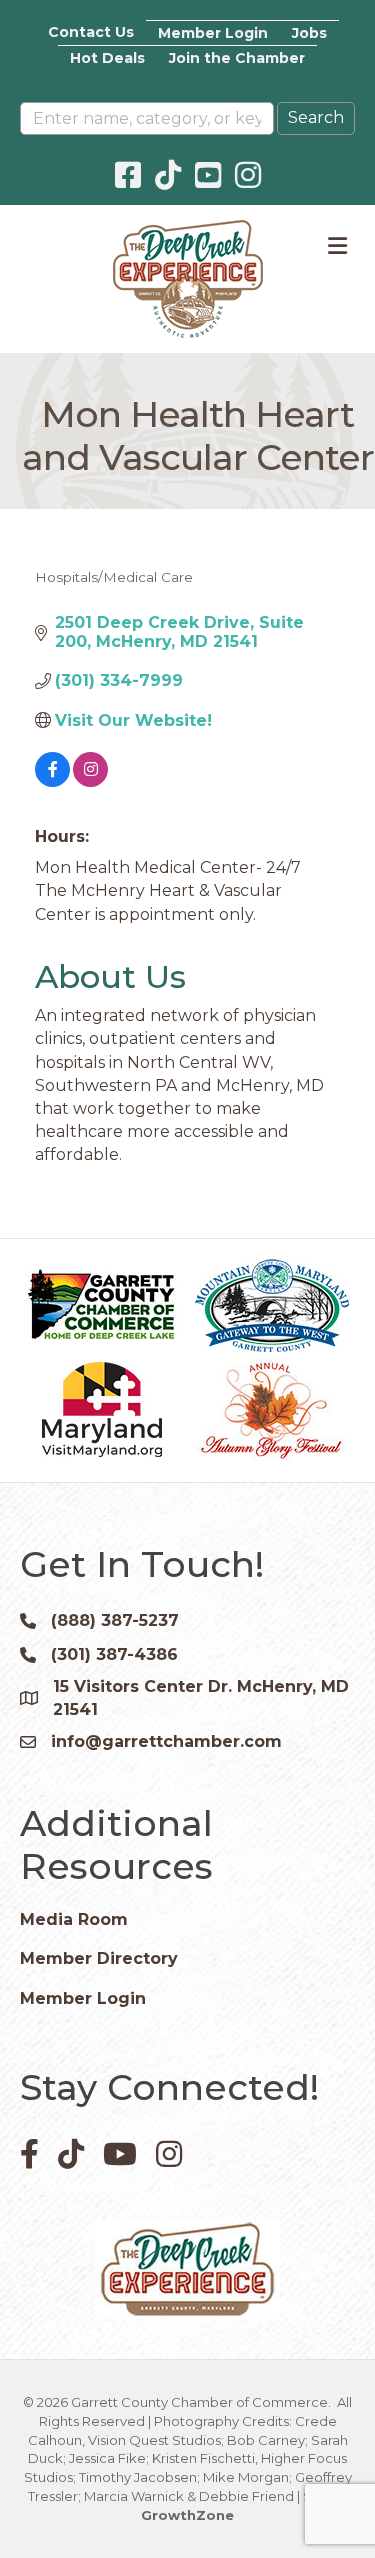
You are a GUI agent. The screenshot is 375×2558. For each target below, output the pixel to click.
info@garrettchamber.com (166, 1741)
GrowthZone (187, 2515)
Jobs (309, 33)
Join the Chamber (237, 58)
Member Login (213, 33)
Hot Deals (107, 58)
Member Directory (99, 1958)
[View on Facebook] (52, 781)
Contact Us (91, 32)
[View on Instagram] (90, 781)
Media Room (74, 1919)
